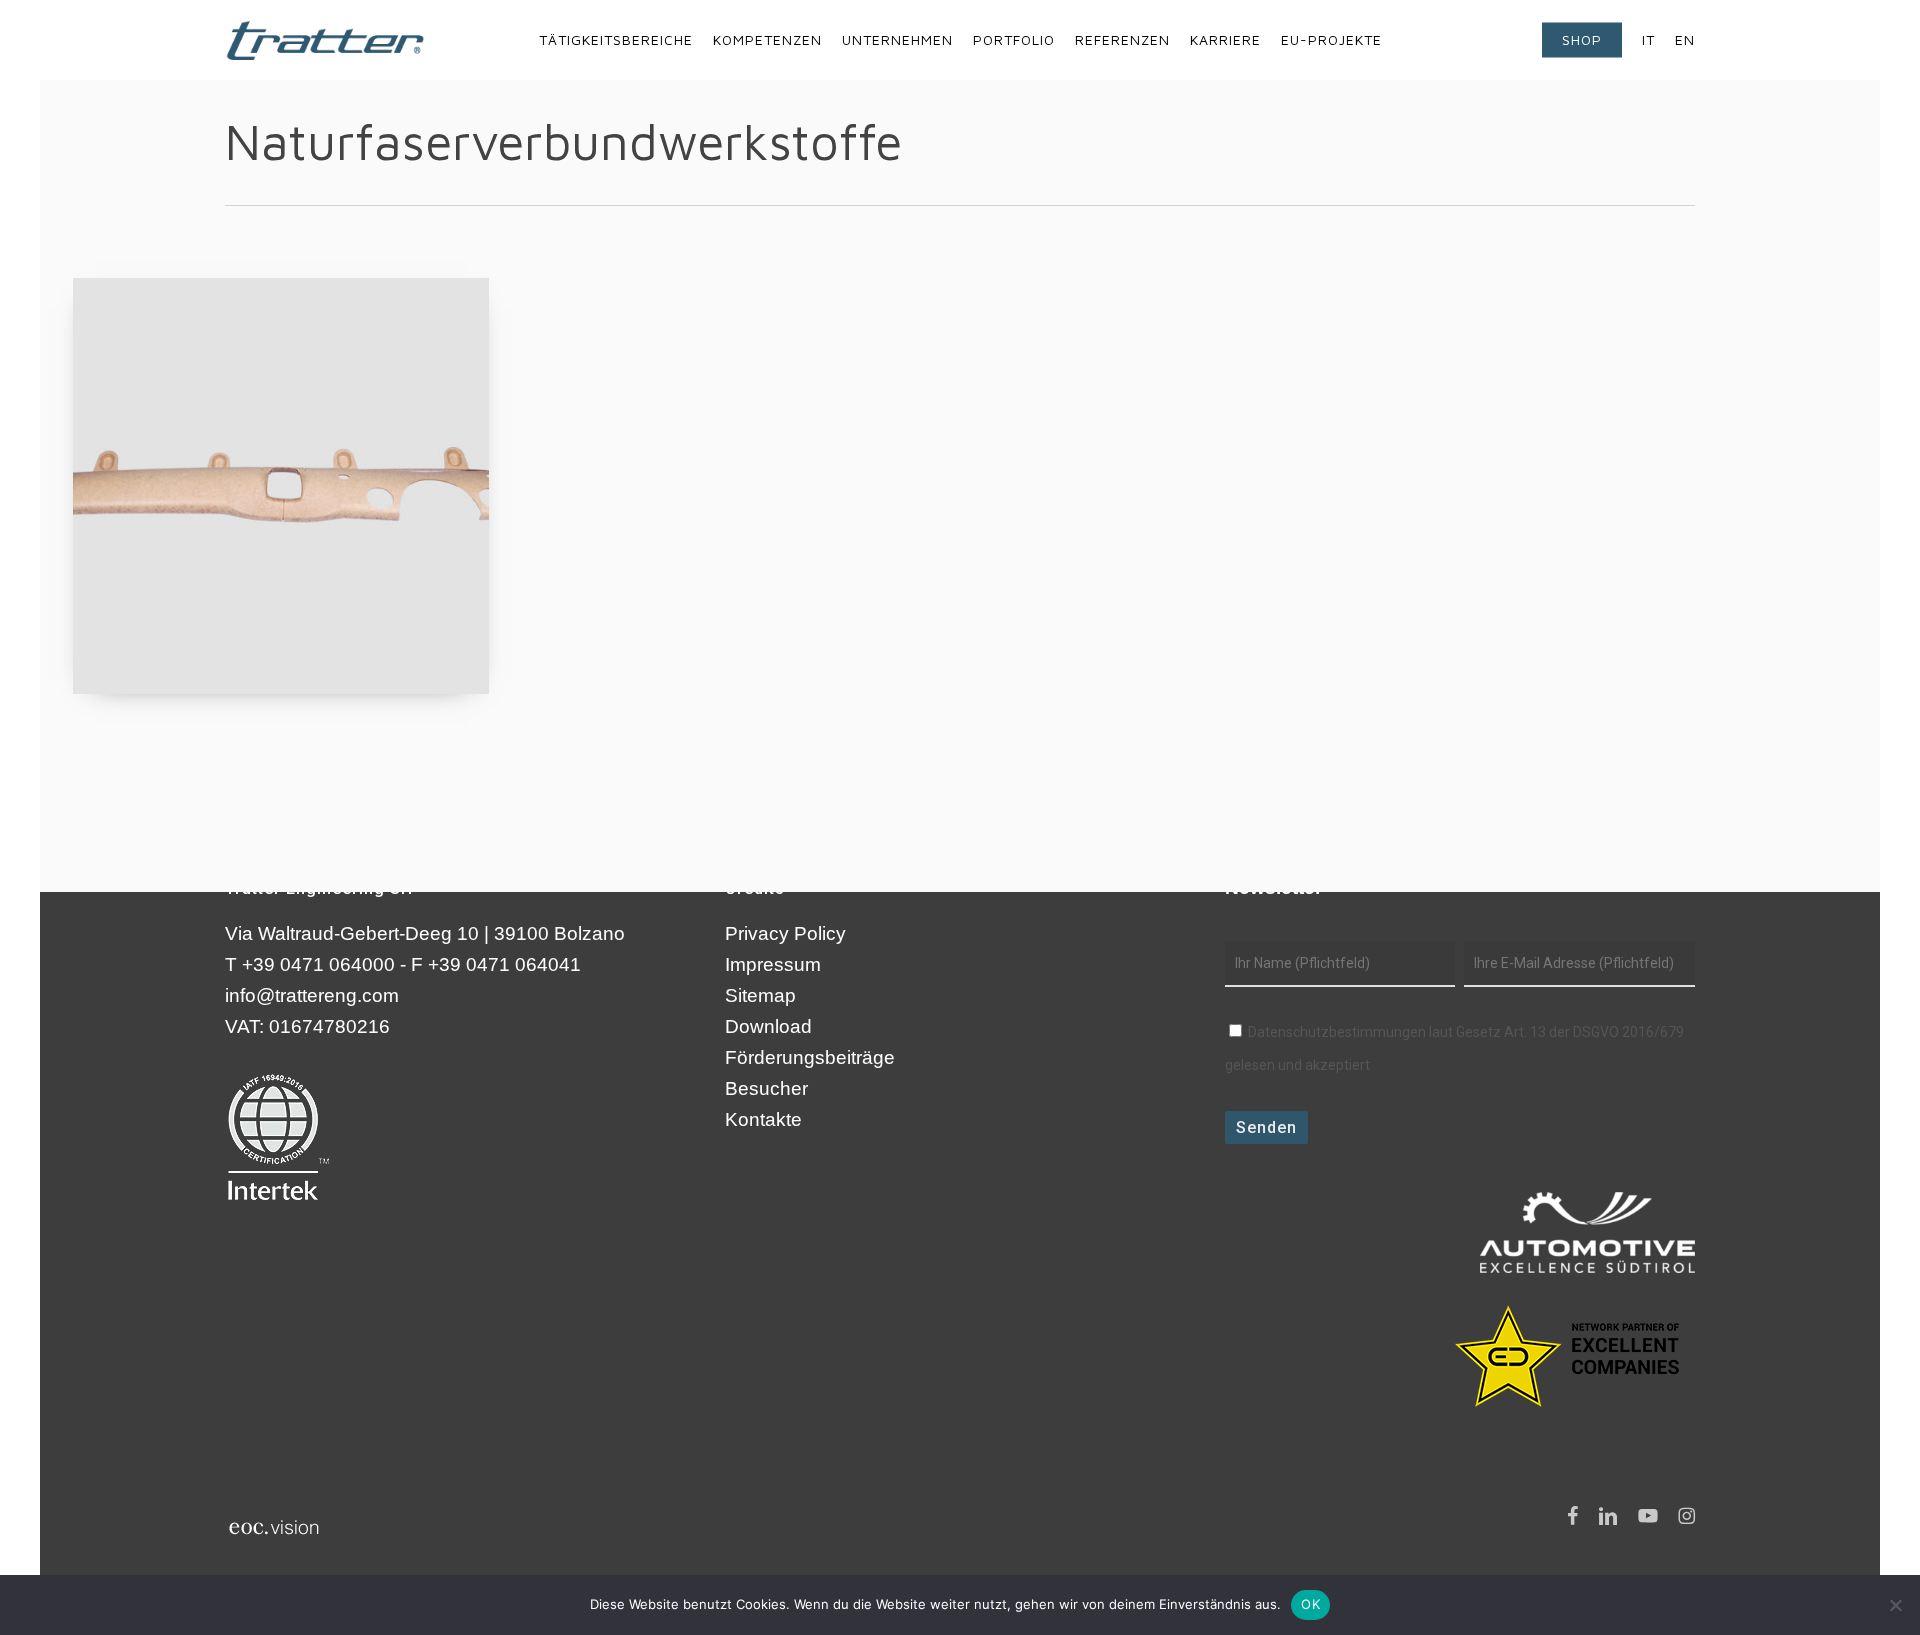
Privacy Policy (785, 933)
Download (768, 1026)
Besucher (766, 1088)
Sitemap (760, 995)
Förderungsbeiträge (810, 1057)
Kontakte (763, 1119)
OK (1310, 1604)
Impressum (773, 964)
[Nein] (1895, 1605)
